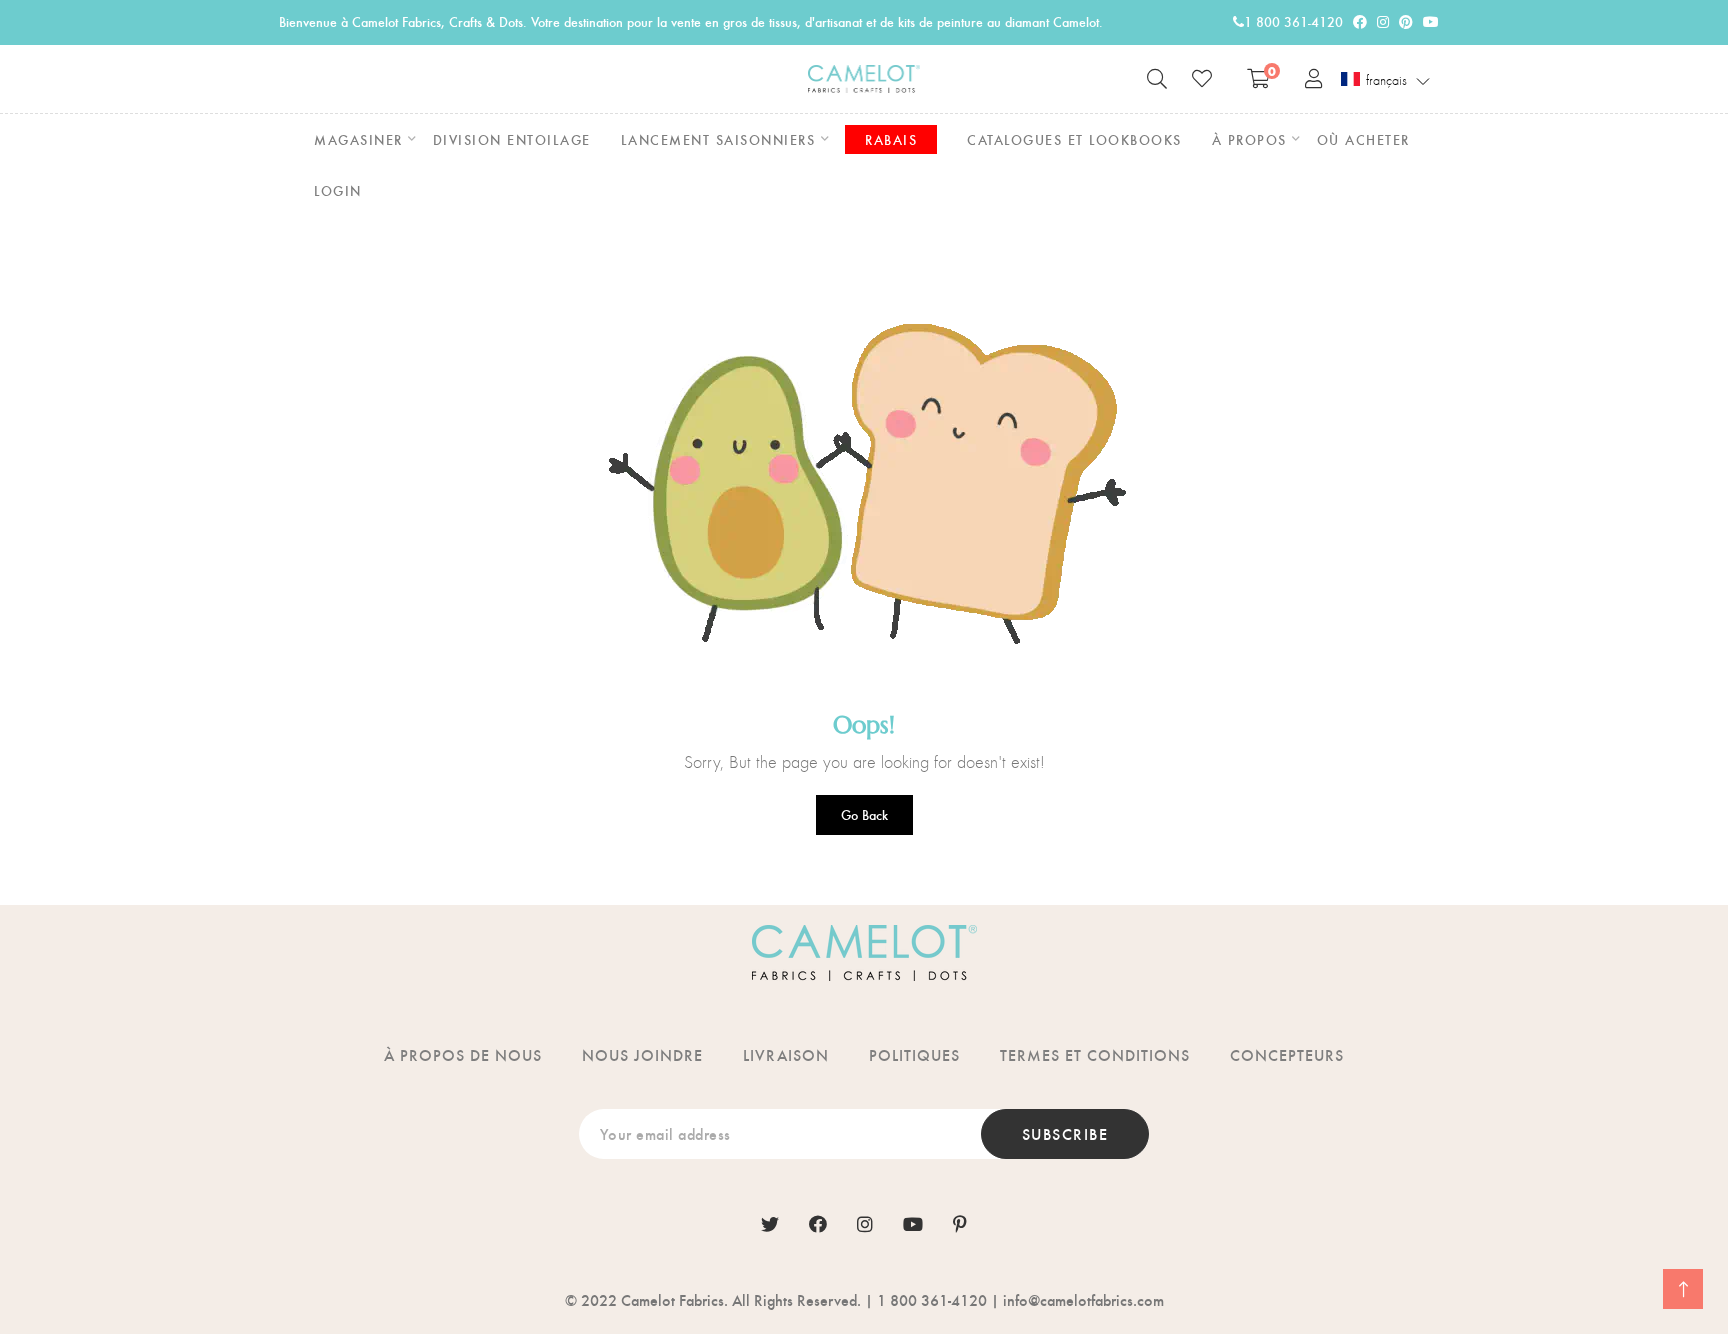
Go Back (864, 814)
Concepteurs (1287, 1054)
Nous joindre (642, 1054)
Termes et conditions (1095, 1054)
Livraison (786, 1054)
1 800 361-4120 (1293, 21)
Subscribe (1065, 1133)
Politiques (914, 1054)
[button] (1386, 80)
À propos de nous (463, 1054)
